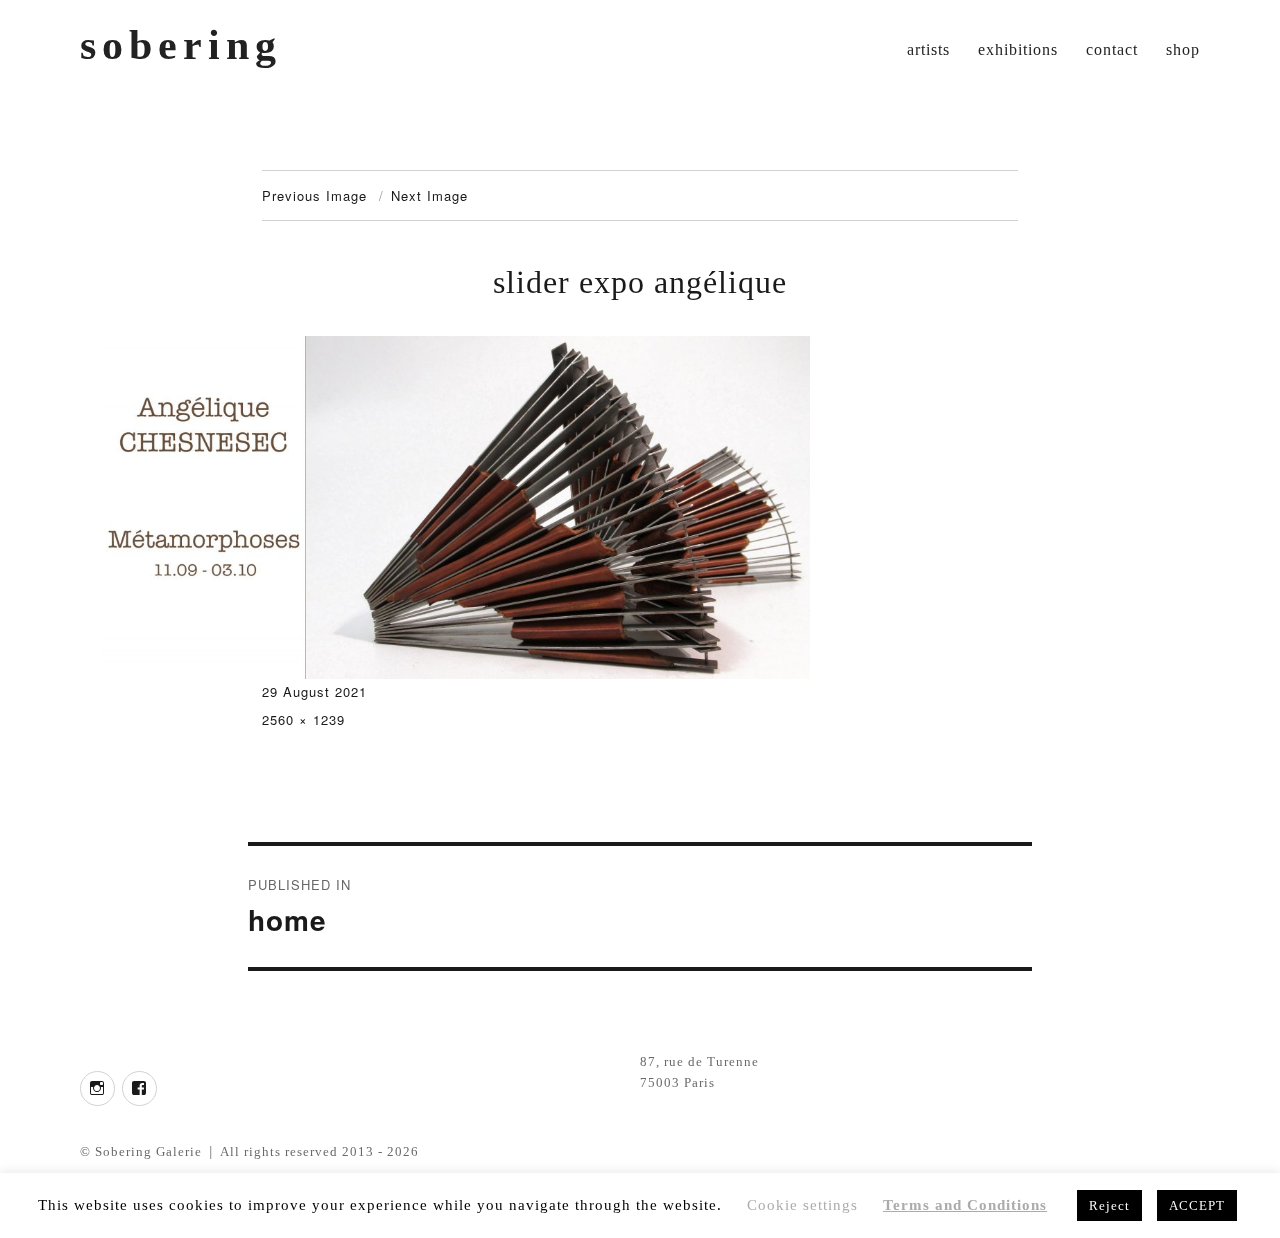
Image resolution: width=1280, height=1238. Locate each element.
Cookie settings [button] (802, 1205)
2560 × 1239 (303, 719)
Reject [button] (1109, 1205)
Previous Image (314, 195)
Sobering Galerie (148, 1151)
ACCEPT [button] (1197, 1205)
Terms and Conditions (965, 1205)
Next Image (429, 195)
